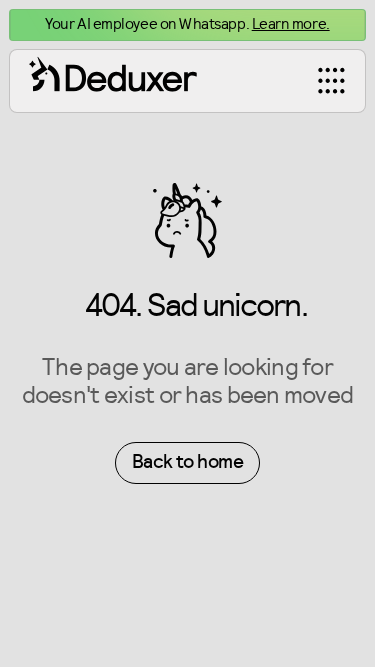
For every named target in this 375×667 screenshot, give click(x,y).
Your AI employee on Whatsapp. (187, 24)
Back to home (187, 462)
